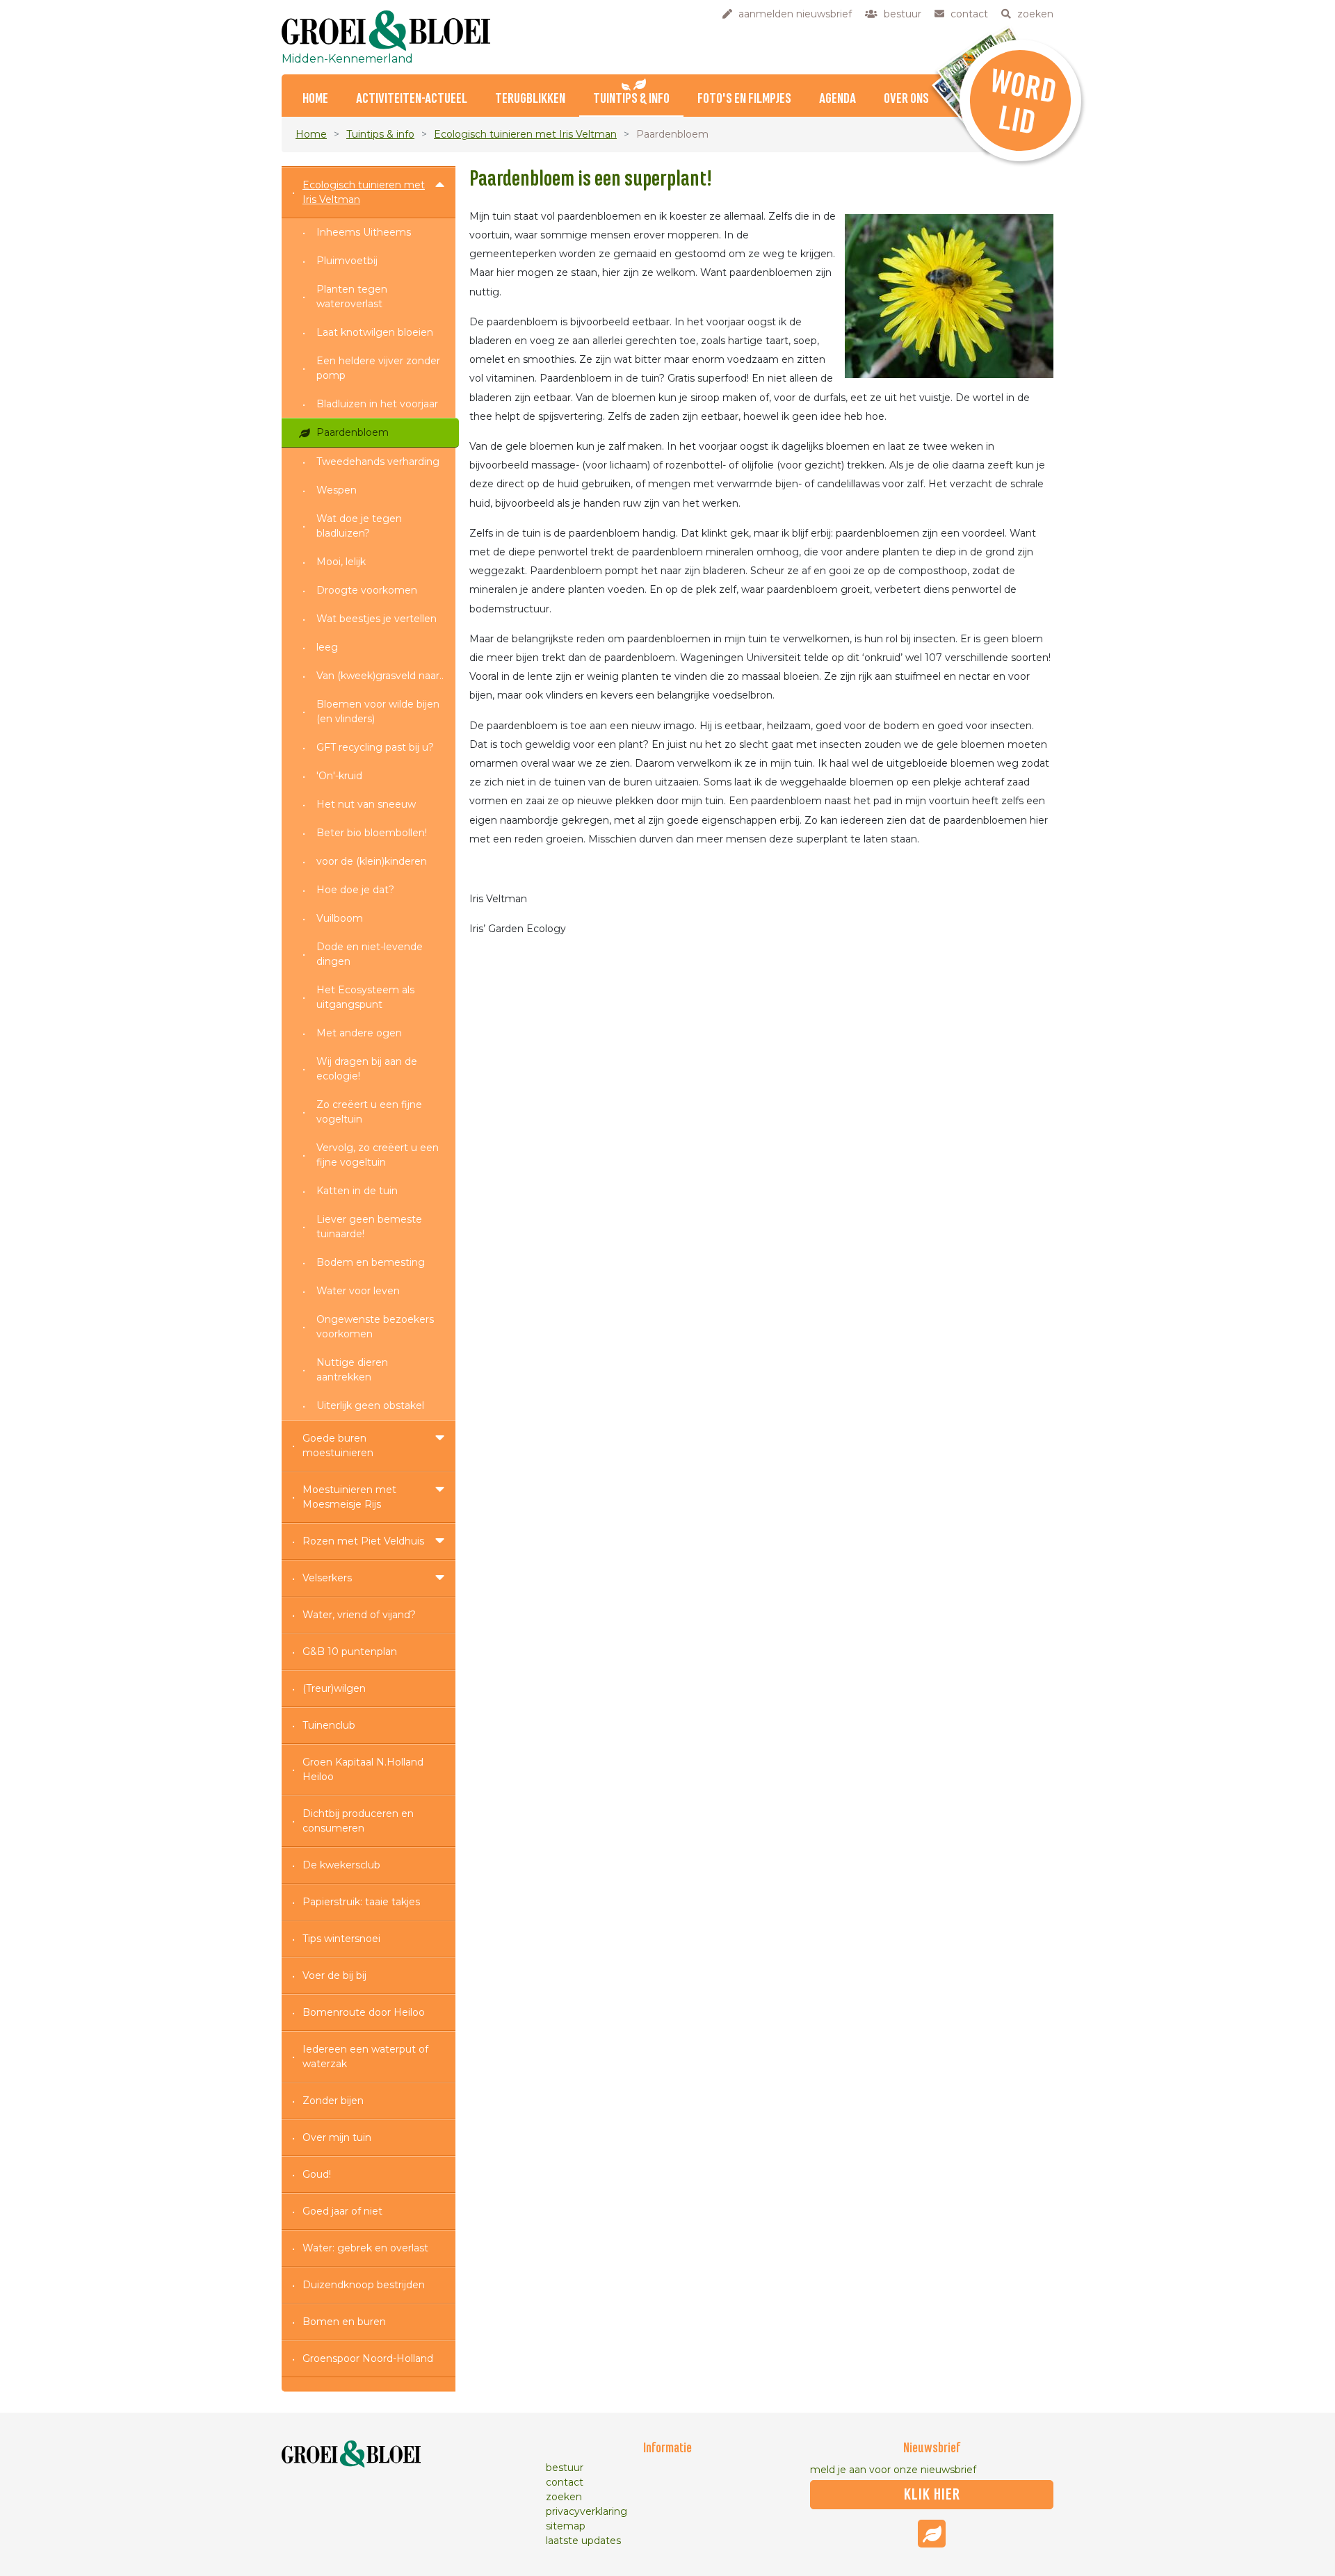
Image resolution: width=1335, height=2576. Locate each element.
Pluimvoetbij (347, 261)
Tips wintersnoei (341, 1939)
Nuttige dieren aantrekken (352, 1370)
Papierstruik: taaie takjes (361, 1902)
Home (315, 99)
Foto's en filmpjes (744, 99)
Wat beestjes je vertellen (377, 619)
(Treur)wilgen (334, 1688)
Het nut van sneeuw (366, 804)
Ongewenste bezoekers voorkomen (375, 1327)
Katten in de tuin (357, 1191)
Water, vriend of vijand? (359, 1615)
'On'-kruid (339, 776)
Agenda (838, 99)
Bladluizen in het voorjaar (377, 404)
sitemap (566, 2526)
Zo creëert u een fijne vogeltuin (369, 1112)
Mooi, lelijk (341, 562)
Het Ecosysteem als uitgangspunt (365, 997)
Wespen (337, 490)
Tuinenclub (329, 1725)
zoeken (564, 2497)
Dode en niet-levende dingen (370, 954)
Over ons (906, 99)
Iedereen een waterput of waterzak (365, 2056)
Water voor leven (358, 1291)
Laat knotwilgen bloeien (375, 332)
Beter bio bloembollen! (372, 833)
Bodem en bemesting (371, 1262)
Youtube (932, 2534)
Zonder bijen (333, 2101)
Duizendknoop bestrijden (364, 2285)
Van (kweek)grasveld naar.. (380, 676)
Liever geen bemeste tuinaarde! (369, 1226)
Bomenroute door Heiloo (364, 2012)
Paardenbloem (353, 432)
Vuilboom (340, 918)
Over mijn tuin (337, 2137)
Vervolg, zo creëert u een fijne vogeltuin (378, 1155)
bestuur (565, 2468)
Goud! (317, 2174)
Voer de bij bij (334, 1975)
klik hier (932, 2495)
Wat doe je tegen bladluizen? (359, 526)
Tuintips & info (631, 99)
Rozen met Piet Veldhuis (363, 1541)
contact (565, 2482)
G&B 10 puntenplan (350, 1652)
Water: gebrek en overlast (365, 2248)
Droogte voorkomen (367, 590)
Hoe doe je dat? (355, 890)
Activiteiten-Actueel (412, 99)
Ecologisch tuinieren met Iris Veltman (525, 134)
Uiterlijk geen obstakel (370, 1405)
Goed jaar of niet (342, 2211)
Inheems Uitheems (364, 232)
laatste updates (583, 2541)
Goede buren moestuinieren (338, 1445)
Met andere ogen (359, 1033)
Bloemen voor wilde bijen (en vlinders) (378, 711)
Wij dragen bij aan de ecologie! (367, 1069)
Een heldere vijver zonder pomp (378, 368)
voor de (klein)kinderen (372, 861)
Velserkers (327, 1578)
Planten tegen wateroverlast (352, 296)
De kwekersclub (341, 1865)
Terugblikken (530, 99)
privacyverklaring (586, 2511)
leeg (327, 647)
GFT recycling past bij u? (375, 747)
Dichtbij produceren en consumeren (358, 1821)
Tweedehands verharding (378, 462)
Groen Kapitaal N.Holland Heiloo (363, 1769)
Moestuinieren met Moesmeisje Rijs (349, 1497)
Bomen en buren (344, 2322)
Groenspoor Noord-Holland (368, 2358)
